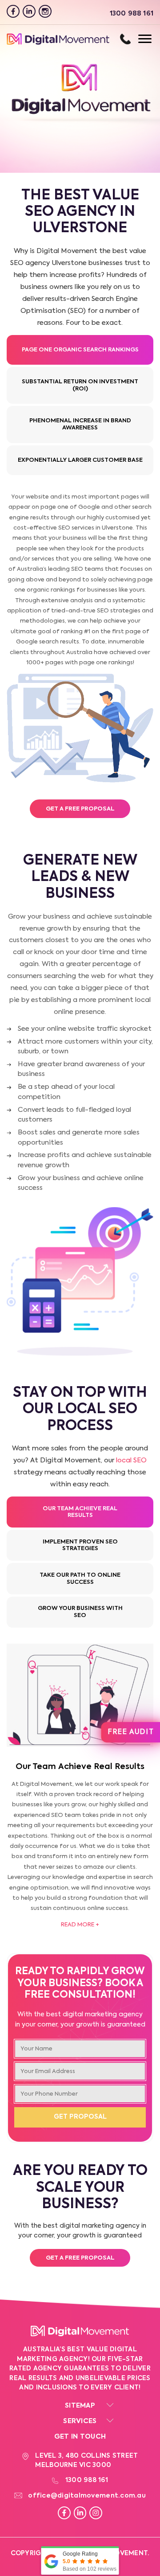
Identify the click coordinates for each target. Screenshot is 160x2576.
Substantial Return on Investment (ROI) (80, 385)
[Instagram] (45, 11)
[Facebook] (13, 11)
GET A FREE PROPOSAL (80, 809)
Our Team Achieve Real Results (80, 1512)
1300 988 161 (125, 39)
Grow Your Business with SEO (80, 1612)
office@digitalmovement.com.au (87, 2496)
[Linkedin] (29, 11)
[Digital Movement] (58, 43)
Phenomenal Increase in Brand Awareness (80, 424)
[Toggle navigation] (136, 39)
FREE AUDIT (131, 1732)
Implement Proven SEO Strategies (80, 1545)
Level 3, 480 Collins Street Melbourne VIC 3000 (86, 2461)
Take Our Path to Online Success (80, 1579)
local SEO (131, 1460)
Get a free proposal (80, 2258)
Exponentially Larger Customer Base (80, 460)
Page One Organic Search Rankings (80, 350)
